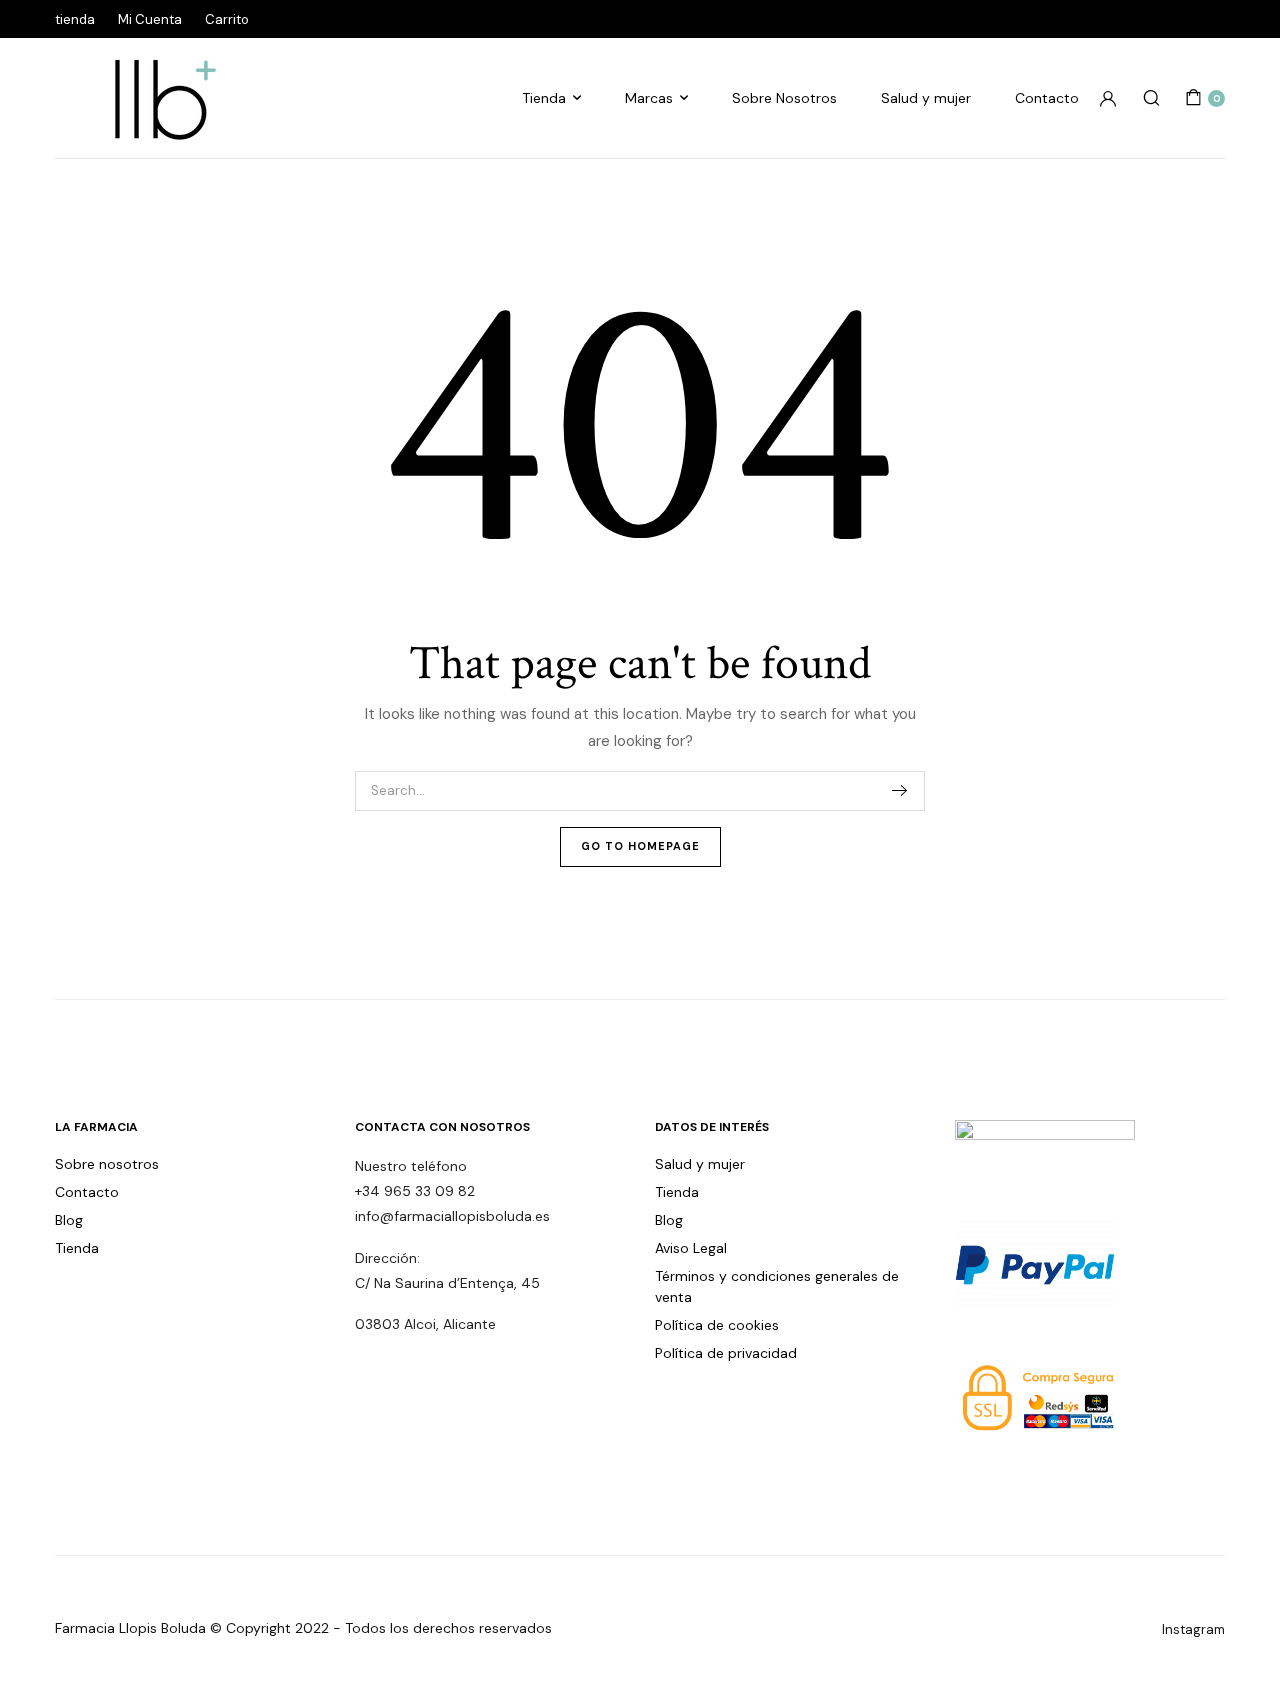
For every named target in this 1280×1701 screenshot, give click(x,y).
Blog (69, 1220)
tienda (75, 19)
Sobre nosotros (107, 1164)
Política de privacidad (726, 1353)
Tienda (544, 98)
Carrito (227, 19)
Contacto (1047, 98)
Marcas (649, 98)
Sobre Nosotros (784, 98)
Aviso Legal (691, 1248)
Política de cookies (717, 1325)
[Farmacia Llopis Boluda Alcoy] (155, 98)
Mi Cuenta (150, 19)
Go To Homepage (640, 846)
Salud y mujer (926, 98)
